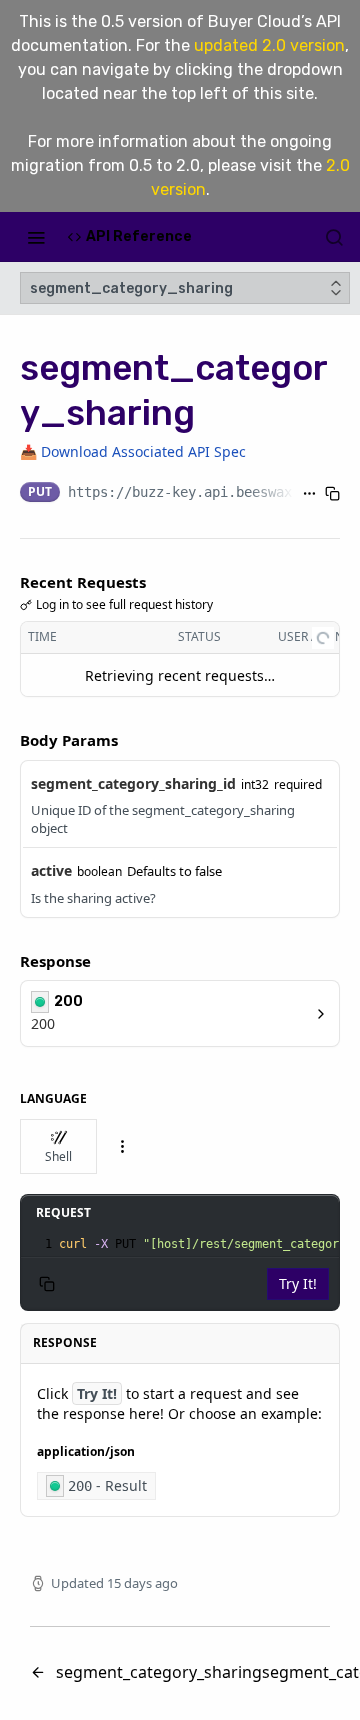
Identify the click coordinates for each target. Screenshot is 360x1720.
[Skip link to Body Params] (6, 741)
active (51, 870)
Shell (58, 1156)
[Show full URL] (309, 494)
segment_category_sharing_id (133, 783)
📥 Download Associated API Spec (133, 451)
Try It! (298, 1283)
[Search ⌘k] (334, 237)
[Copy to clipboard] (332, 494)
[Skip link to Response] (6, 961)
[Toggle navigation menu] (36, 237)
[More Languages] (122, 1146)
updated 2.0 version (269, 45)
